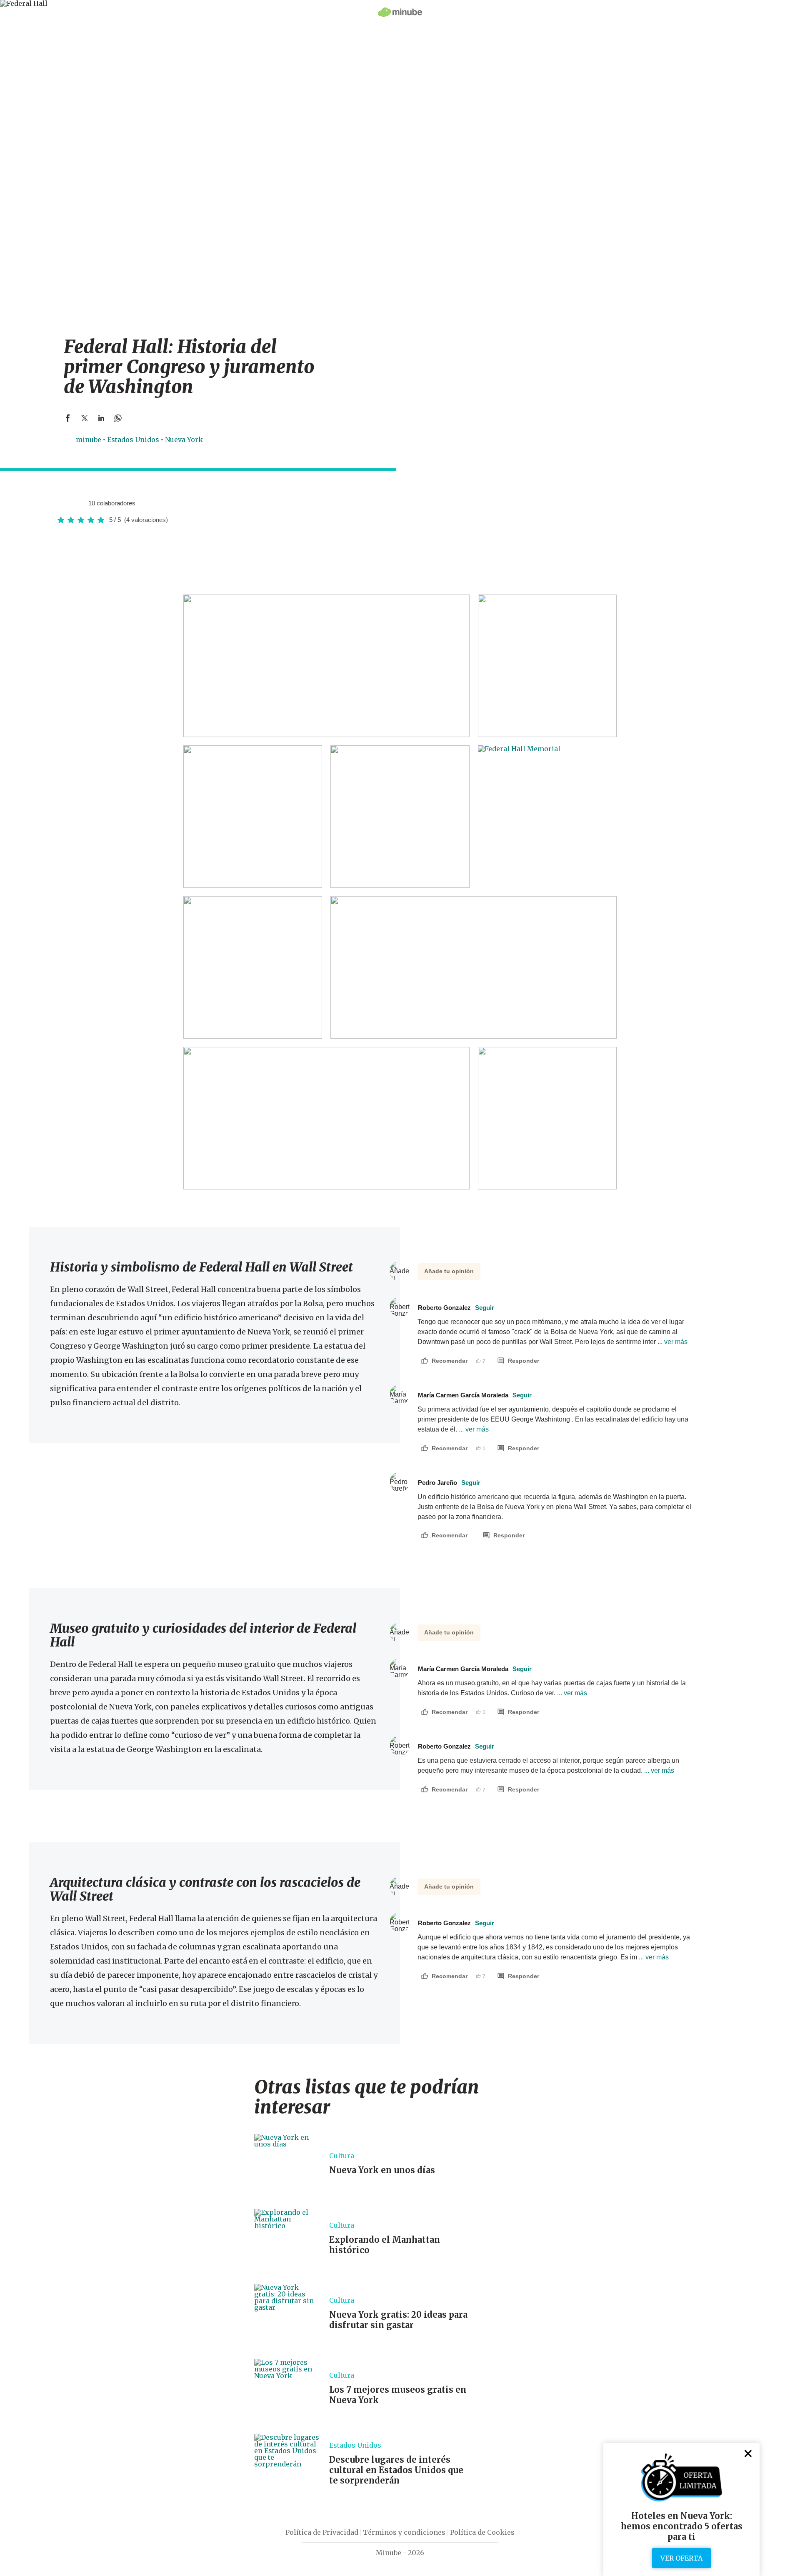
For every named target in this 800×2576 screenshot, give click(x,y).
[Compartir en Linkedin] (101, 418)
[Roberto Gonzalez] (70, 503)
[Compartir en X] (85, 418)
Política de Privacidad (322, 2532)
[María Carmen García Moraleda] (79, 503)
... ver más (672, 1342)
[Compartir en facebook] (68, 418)
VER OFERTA (681, 2558)
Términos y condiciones (404, 2532)
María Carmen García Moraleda (475, 1395)
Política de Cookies (482, 2532)
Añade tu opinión (449, 1271)
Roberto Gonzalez (456, 1308)
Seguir (485, 1308)
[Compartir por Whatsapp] (118, 418)
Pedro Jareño (449, 1483)
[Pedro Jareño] (62, 503)
